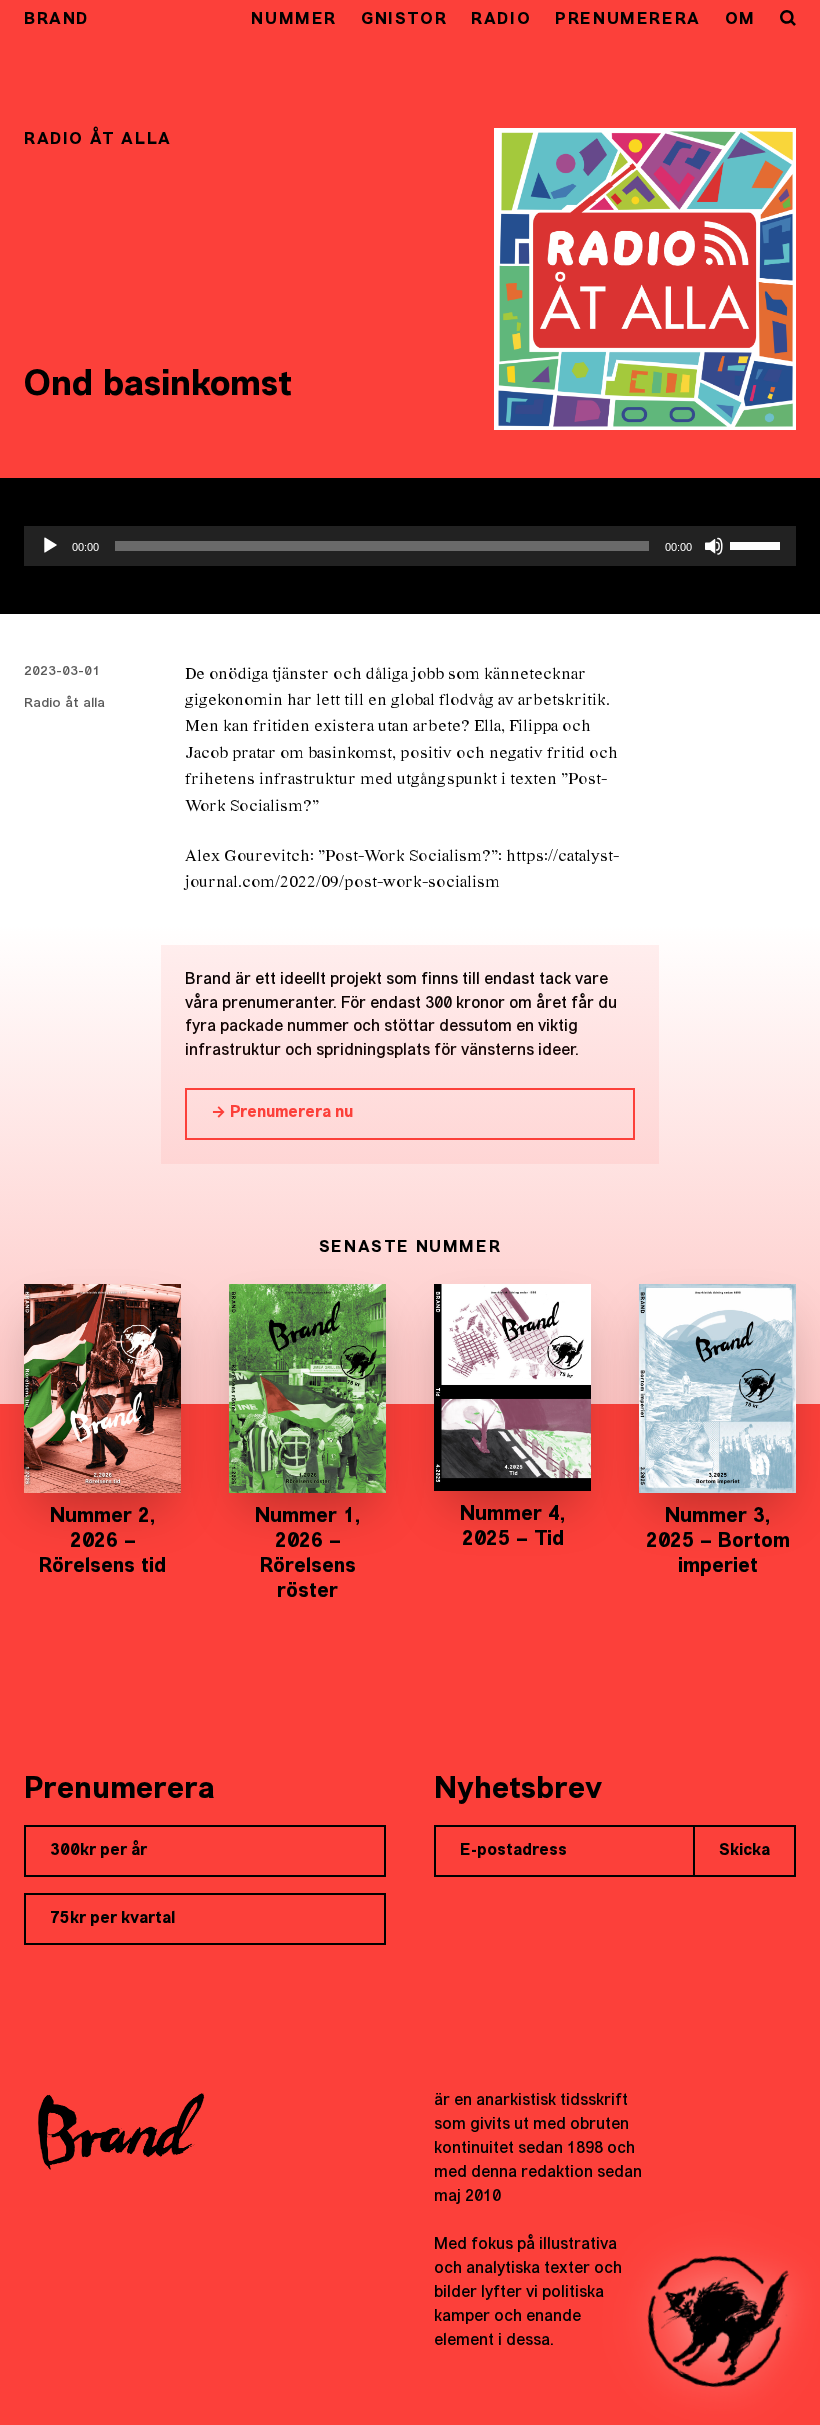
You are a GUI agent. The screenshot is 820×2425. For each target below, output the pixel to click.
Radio (501, 20)
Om (740, 20)
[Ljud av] (714, 546)
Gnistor (404, 20)
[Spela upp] (50, 546)
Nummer (294, 20)
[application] (410, 546)
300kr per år (98, 1851)
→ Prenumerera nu (282, 1113)
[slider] (758, 544)
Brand (56, 20)
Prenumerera (628, 20)
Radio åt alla (64, 703)
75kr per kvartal (112, 1919)
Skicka (744, 1851)
